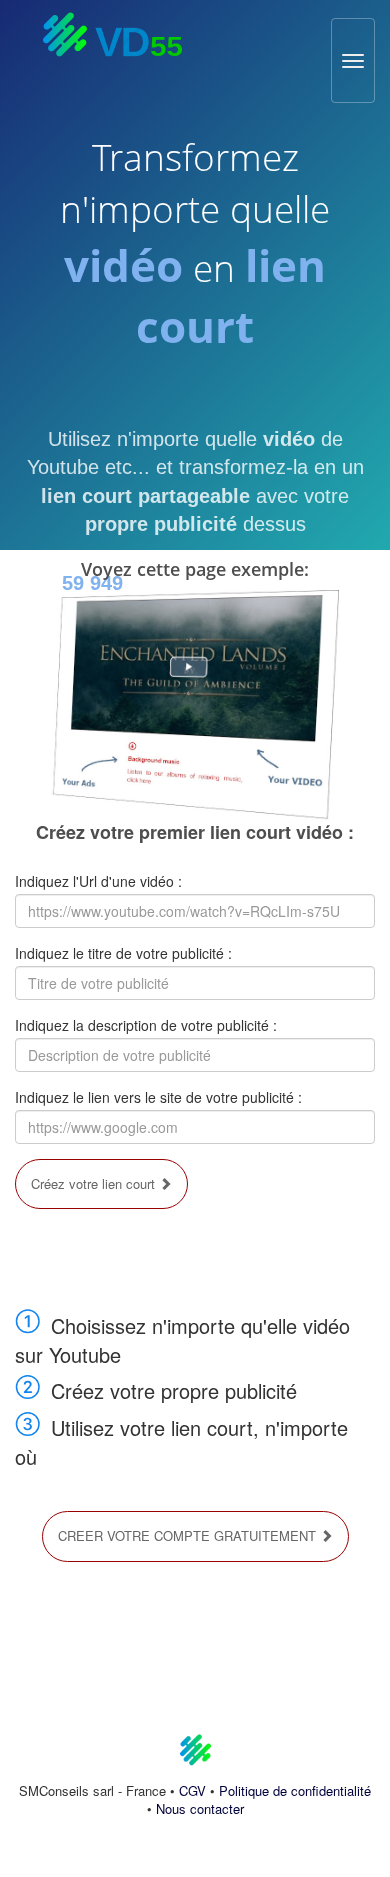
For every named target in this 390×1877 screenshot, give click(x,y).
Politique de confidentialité (295, 1790)
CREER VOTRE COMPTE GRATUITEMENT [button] (189, 1535)
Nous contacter (200, 1808)
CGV (192, 1790)
